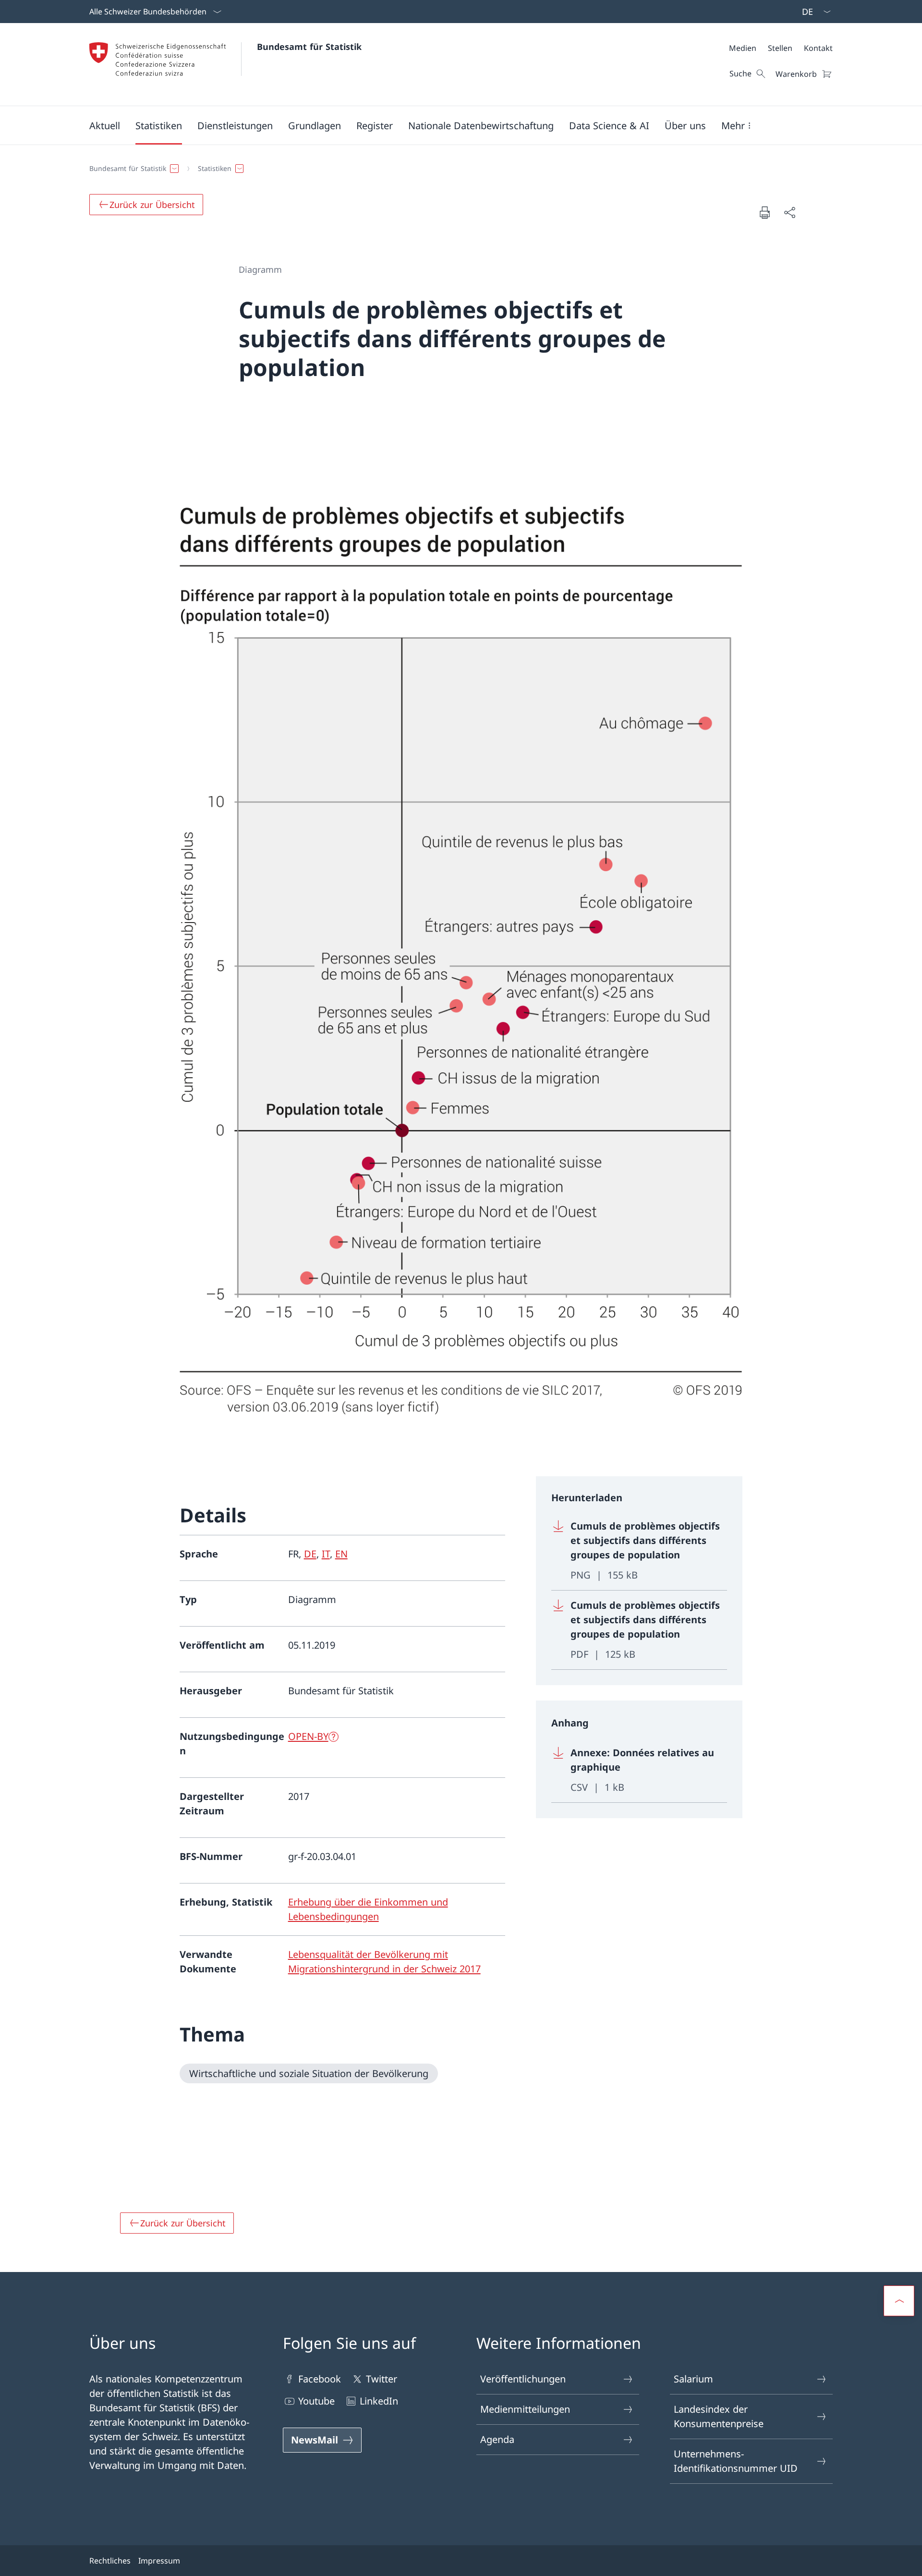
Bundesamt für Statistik (309, 47)
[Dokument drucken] (764, 212)
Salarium (693, 2379)
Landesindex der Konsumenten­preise (719, 2416)
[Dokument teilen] (789, 212)
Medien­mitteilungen (525, 2409)
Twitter (382, 2379)
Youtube (316, 2401)
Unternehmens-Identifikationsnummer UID (736, 2461)
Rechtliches (110, 2561)
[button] (105, 125)
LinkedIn (379, 2401)
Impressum (159, 2561)
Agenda (497, 2439)
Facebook (320, 2379)
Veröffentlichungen (523, 2379)
